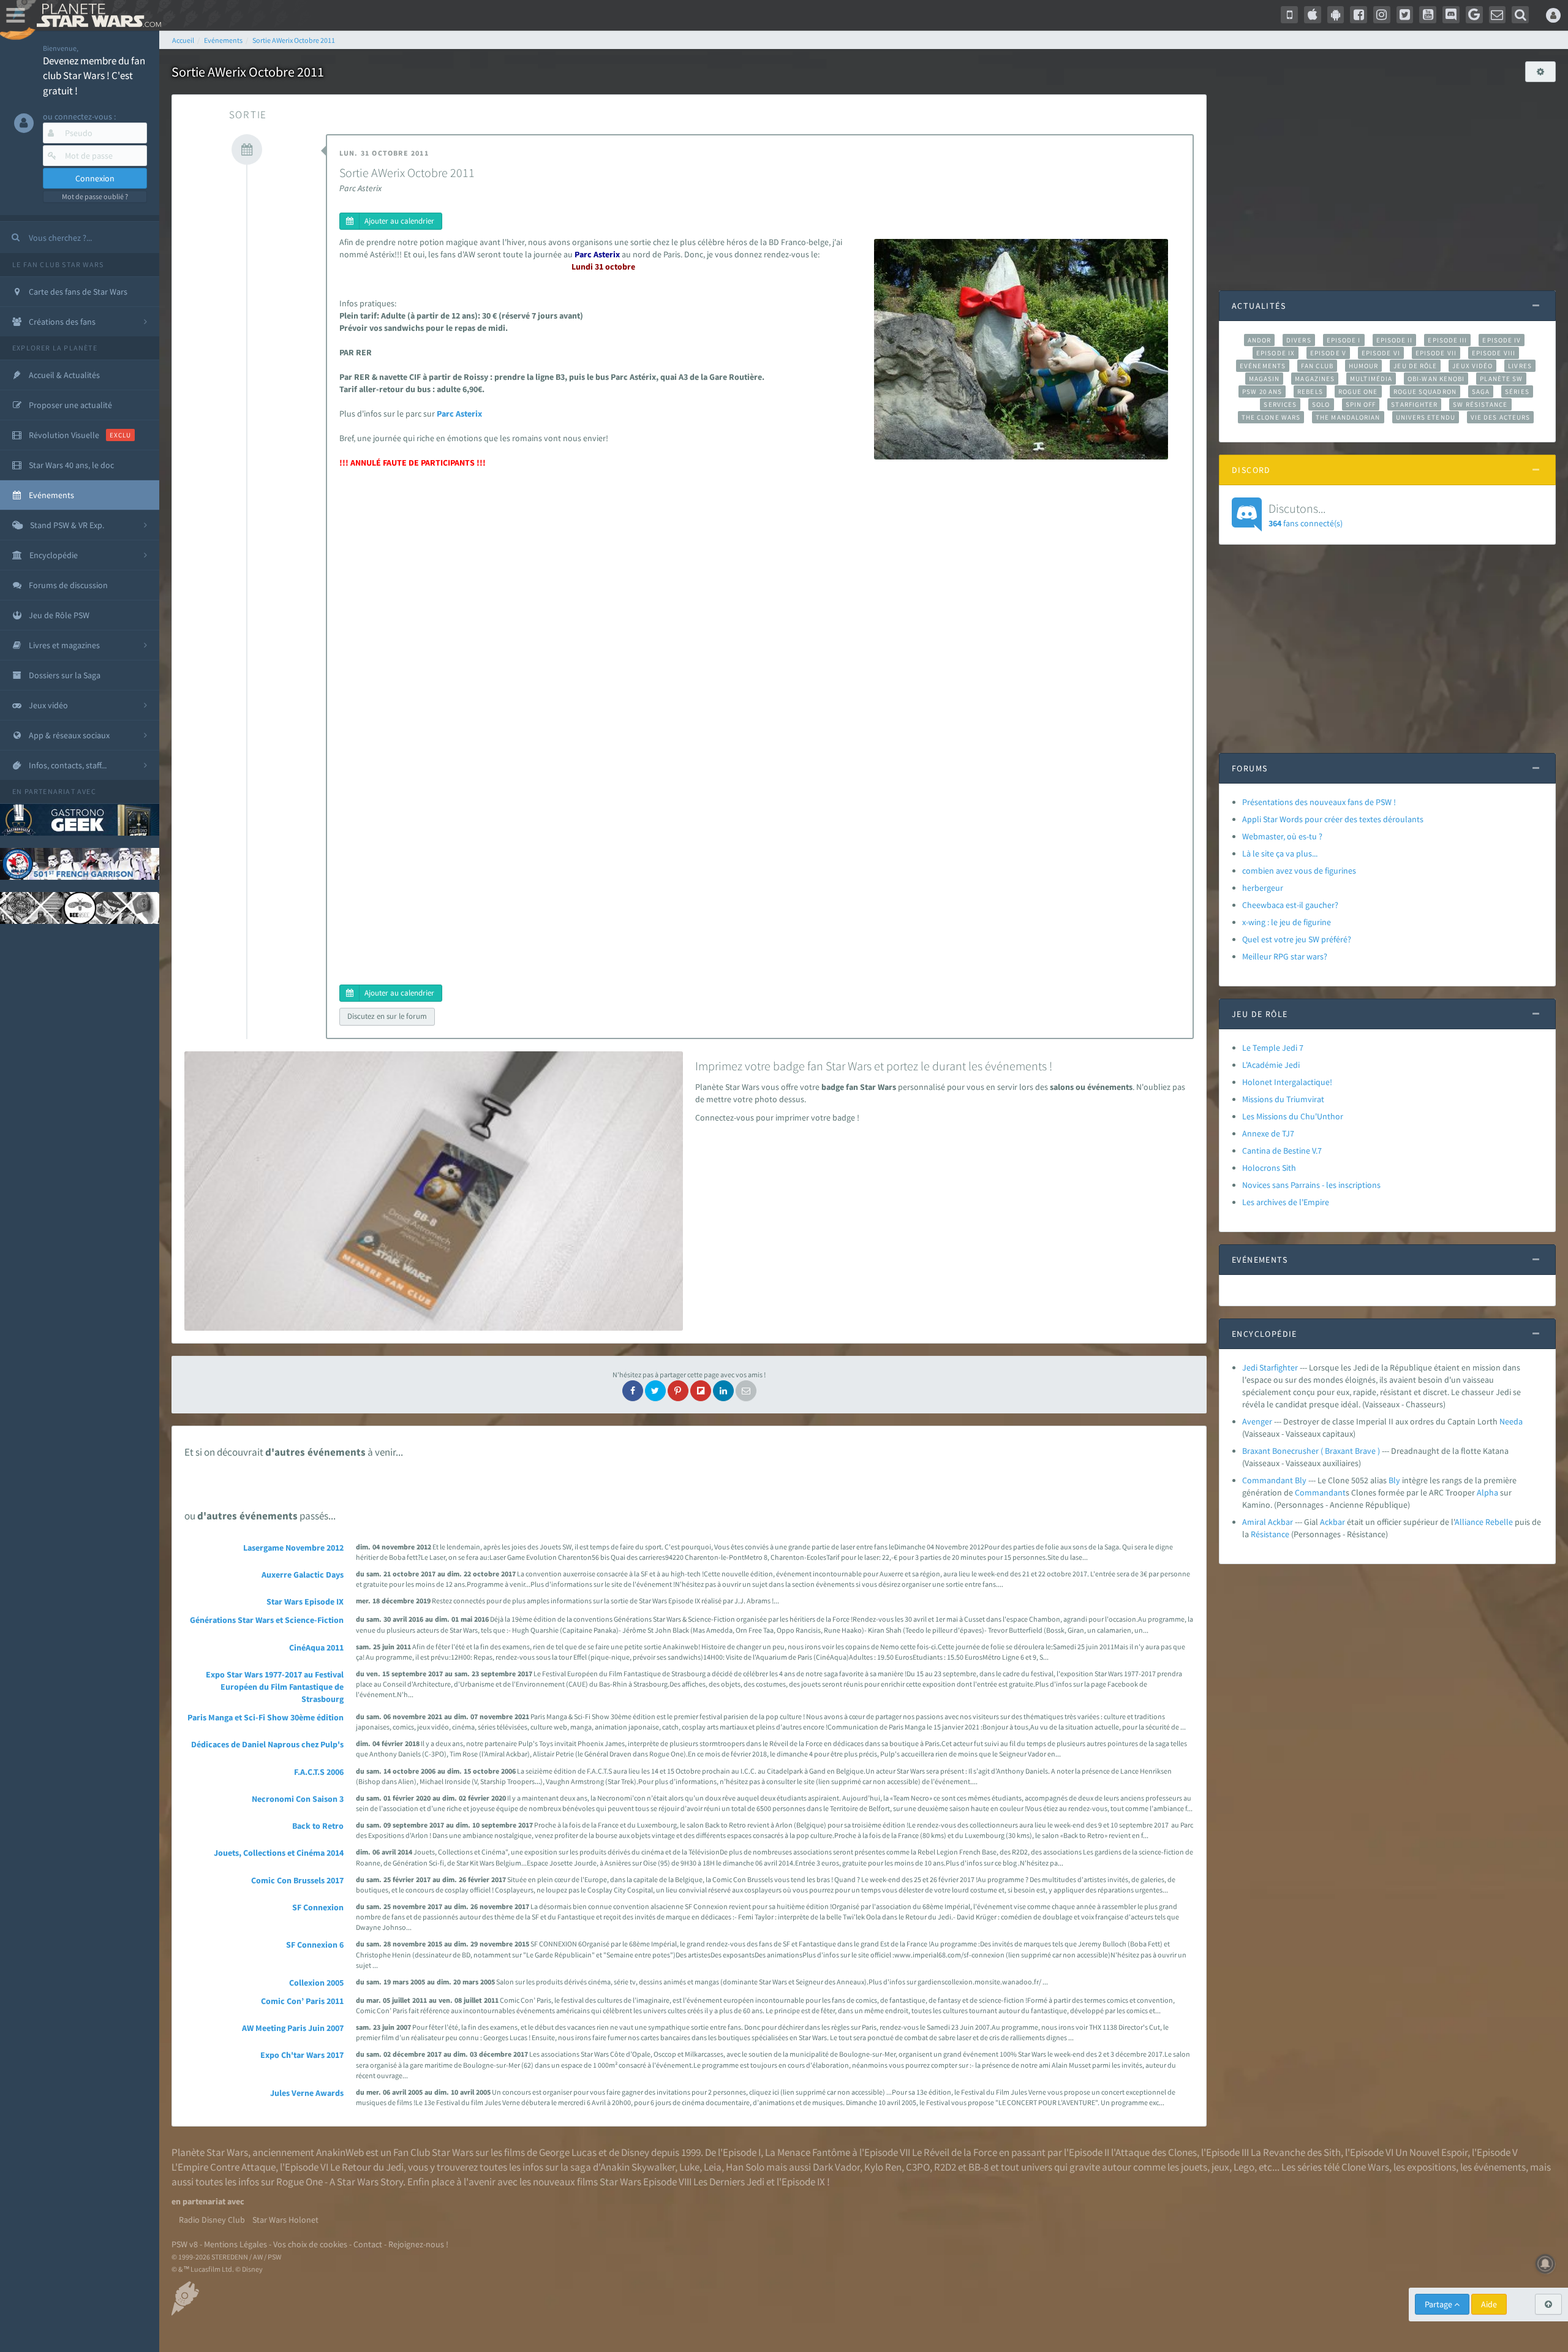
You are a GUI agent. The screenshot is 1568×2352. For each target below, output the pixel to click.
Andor (1259, 340)
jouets (1194, 2167)
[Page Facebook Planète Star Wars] (1359, 15)
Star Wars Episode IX (305, 1601)
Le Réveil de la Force (955, 2152)
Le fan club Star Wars (58, 264)
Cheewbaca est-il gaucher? (1290, 905)
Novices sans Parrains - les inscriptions (1311, 1185)
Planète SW (1501, 379)
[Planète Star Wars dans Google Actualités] (1474, 15)
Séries (1517, 391)
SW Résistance (1480, 404)
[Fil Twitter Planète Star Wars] (1405, 15)
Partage (1439, 2304)
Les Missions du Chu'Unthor (1293, 1116)
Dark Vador (836, 2167)
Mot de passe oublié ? (95, 196)
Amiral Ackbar (1268, 1522)
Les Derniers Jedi (729, 2182)
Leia (713, 2167)
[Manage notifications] (1545, 2264)
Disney (635, 2152)
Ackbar (1332, 1522)
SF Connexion (318, 1907)
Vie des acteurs (1500, 417)
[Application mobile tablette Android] (1336, 15)
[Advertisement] (1387, 180)
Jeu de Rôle (1415, 366)
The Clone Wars (1271, 417)
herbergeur (1263, 888)
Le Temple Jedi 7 (1273, 1048)
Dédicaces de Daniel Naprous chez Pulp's (267, 1744)
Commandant (1320, 1492)
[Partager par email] (746, 1391)
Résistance (1270, 1534)
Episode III (1447, 340)
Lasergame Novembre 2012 (293, 1548)
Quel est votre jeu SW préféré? (1297, 939)
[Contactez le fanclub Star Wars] (1498, 15)
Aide (1489, 2304)
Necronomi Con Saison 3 (298, 1799)
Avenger (1257, 1421)
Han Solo (745, 2167)
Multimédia (1371, 379)
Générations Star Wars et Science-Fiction (267, 1620)
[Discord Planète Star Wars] (1451, 15)
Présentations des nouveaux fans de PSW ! (1319, 802)
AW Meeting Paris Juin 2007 (293, 2028)
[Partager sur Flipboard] (701, 1391)
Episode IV (1502, 340)
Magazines (1315, 379)
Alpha (1487, 1492)
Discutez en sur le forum (387, 1016)
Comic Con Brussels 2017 (297, 1880)
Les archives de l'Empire (1286, 1202)
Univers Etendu (1426, 417)
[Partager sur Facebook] (633, 1391)
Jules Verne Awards (307, 2093)
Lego (1244, 2167)
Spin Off (1361, 404)
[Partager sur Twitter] (655, 1391)
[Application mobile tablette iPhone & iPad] (1313, 15)
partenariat (50, 791)
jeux (1220, 2167)
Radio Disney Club (212, 2220)
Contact (368, 2244)
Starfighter (1414, 404)
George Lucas (568, 2152)
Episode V (1328, 353)
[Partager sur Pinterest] (678, 1391)
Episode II (1395, 340)
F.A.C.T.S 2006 (319, 1772)
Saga (1481, 391)
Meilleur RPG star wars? (1285, 956)
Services (1280, 404)
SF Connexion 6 (315, 1945)
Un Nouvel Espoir (1431, 2152)
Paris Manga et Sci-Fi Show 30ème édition (266, 1717)
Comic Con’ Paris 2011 (302, 2001)
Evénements (1263, 366)
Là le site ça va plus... (1280, 853)
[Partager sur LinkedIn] (723, 1391)
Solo (1321, 404)
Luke (689, 2167)
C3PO (918, 2167)
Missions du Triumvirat (1283, 1099)
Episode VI (1381, 353)
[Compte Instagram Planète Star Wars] (1382, 15)
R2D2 (945, 2167)
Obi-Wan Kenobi (1436, 379)
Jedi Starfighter (1270, 1367)
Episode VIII (1494, 353)
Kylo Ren (883, 2167)
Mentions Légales (236, 2244)
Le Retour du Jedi (367, 2167)
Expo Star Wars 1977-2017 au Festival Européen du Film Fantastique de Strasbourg (275, 1687)
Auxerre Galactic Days (303, 1575)
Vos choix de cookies (310, 2244)
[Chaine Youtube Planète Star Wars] (1428, 15)
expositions (1431, 2167)
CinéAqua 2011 (316, 1647)
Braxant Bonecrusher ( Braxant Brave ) (1311, 1451)
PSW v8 (185, 2244)
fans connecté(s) (1306, 515)
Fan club (1317, 366)
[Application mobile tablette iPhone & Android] (1289, 15)
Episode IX (1276, 353)
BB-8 (978, 2167)
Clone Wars (1365, 2167)
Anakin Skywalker (638, 2167)
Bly (1394, 1480)
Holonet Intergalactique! (1287, 1082)
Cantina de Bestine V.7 (1282, 1151)
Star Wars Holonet (285, 2220)
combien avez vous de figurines (1299, 871)
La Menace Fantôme (808, 2152)
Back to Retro (318, 1826)
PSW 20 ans (1262, 391)
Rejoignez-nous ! (418, 2244)
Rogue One (1358, 391)
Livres (1520, 366)
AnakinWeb (340, 2152)
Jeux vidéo (1472, 366)
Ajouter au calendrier (399, 221)
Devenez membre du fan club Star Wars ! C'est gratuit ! (94, 76)
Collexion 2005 (316, 1983)
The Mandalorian (1348, 417)
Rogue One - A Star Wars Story (340, 2182)
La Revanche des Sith (1296, 2152)
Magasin (1265, 379)
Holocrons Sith (1269, 1168)
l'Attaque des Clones (1154, 2152)
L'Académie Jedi (1271, 1065)
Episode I (1344, 340)
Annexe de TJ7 (1268, 1133)
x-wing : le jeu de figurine (1287, 922)
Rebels (1310, 391)
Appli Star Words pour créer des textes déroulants (1333, 819)
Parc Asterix (459, 414)
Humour (1364, 366)
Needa (1511, 1421)
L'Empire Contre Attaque (224, 2167)
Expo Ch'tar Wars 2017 (302, 2055)
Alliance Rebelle (1484, 1522)
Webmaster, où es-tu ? (1282, 836)
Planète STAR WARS (96, 15)
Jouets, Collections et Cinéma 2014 (279, 1853)
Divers (1299, 340)
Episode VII (1436, 353)
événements (1500, 2167)
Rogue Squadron (1425, 391)
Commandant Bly (1274, 1480)
